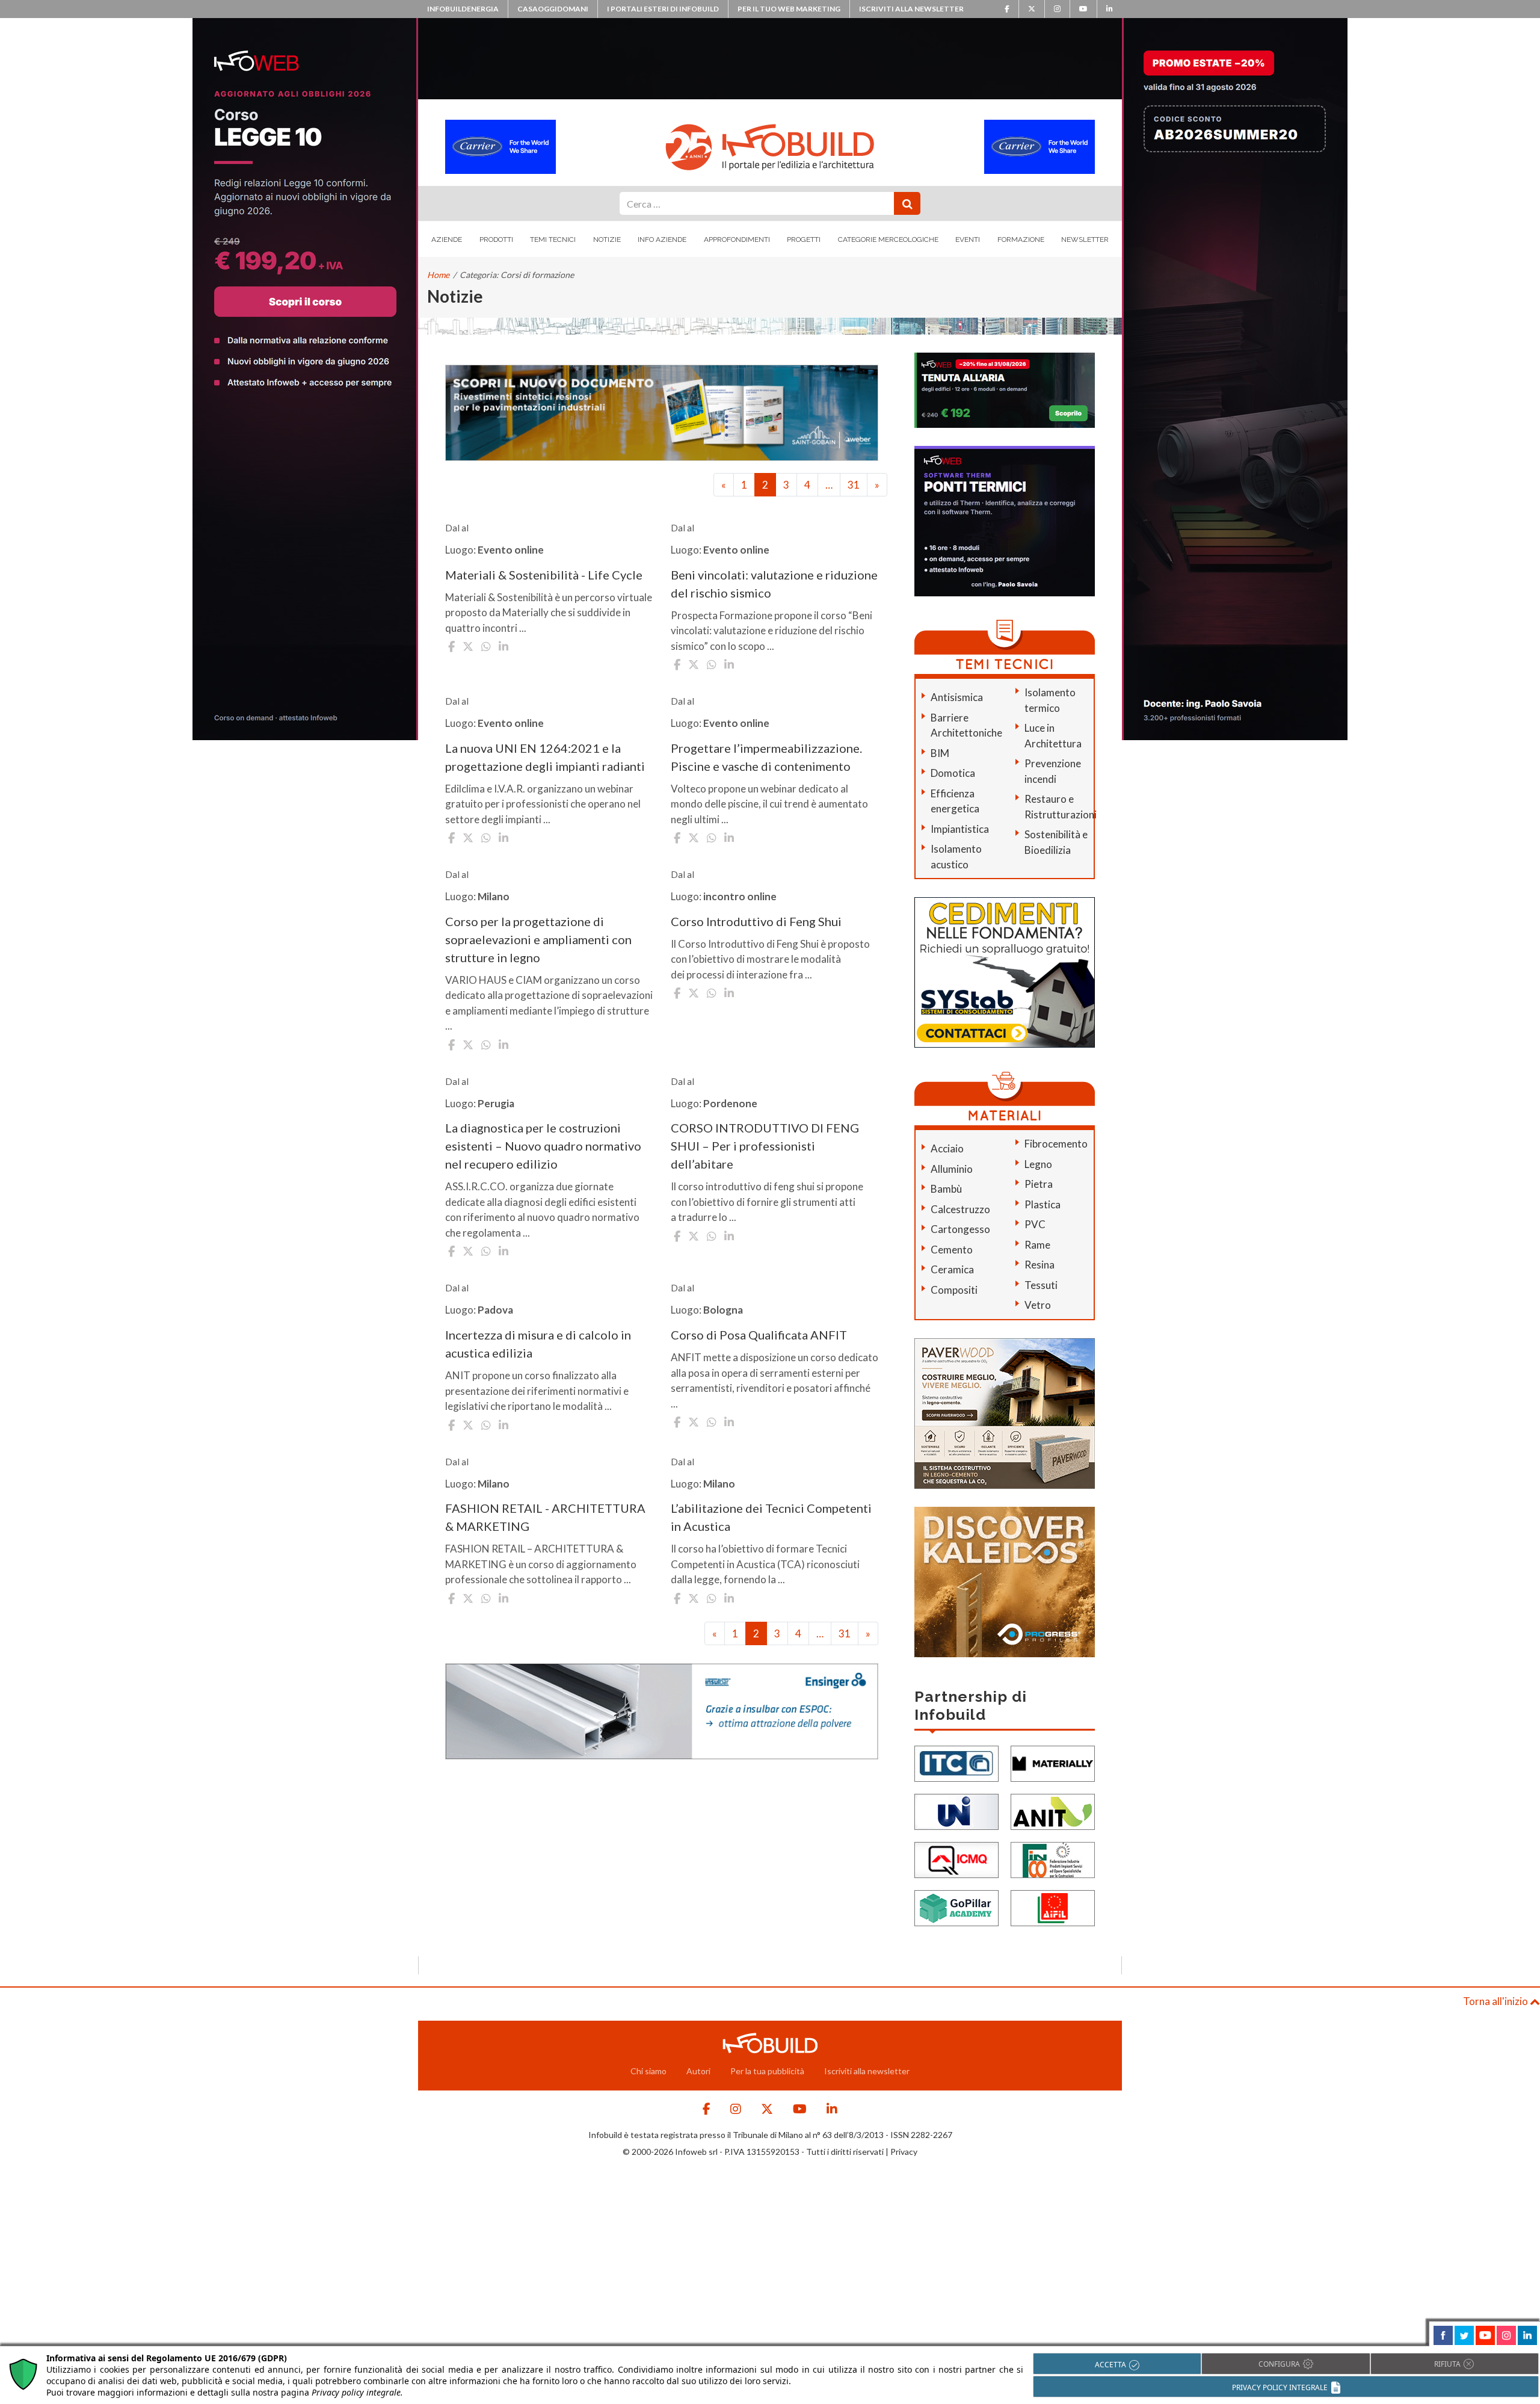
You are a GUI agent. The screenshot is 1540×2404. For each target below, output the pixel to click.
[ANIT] (1053, 1810)
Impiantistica (960, 829)
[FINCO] (1053, 1859)
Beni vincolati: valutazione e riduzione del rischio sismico (774, 584)
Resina (1039, 1265)
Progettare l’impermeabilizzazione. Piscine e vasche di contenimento (766, 757)
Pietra (1039, 1184)
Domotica (953, 773)
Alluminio (952, 1169)
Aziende (447, 239)
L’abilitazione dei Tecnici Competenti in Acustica (771, 1517)
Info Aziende (662, 239)
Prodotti (496, 239)
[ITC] (956, 1762)
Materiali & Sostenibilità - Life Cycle (544, 575)
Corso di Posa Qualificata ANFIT (759, 1335)
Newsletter (1085, 239)
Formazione (1021, 239)
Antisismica (957, 697)
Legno (1038, 1164)
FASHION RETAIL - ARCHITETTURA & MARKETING (545, 1517)
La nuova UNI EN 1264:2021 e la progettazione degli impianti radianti (545, 757)
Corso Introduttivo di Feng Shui (756, 921)
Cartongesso (960, 1229)
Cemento (952, 1250)
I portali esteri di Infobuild (663, 9)
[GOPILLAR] (956, 1907)
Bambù (946, 1189)
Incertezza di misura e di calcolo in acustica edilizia (538, 1344)
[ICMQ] (956, 1859)
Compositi (954, 1290)
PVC (1035, 1224)
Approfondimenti (737, 239)
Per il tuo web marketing (789, 9)
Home (438, 275)
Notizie (607, 239)
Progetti (804, 239)
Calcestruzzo (960, 1209)
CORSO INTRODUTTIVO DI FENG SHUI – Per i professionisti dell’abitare (765, 1146)
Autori (698, 2071)
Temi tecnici (553, 239)
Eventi (968, 239)
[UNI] (956, 1810)
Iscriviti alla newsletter (911, 9)
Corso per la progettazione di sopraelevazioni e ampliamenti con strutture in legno (538, 939)
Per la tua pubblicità (767, 2071)
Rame (1037, 1245)
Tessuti (1041, 1285)
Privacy (904, 2152)
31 (854, 485)
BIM (940, 753)
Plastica (1043, 1204)
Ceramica (952, 1269)
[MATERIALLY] (1053, 1762)
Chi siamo (648, 2071)
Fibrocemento (1056, 1144)
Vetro (1038, 1305)
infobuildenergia (463, 9)
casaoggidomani (553, 9)
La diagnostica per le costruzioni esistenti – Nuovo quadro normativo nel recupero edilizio (543, 1146)
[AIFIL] (1053, 1907)
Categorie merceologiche (888, 239)
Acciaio (947, 1148)
